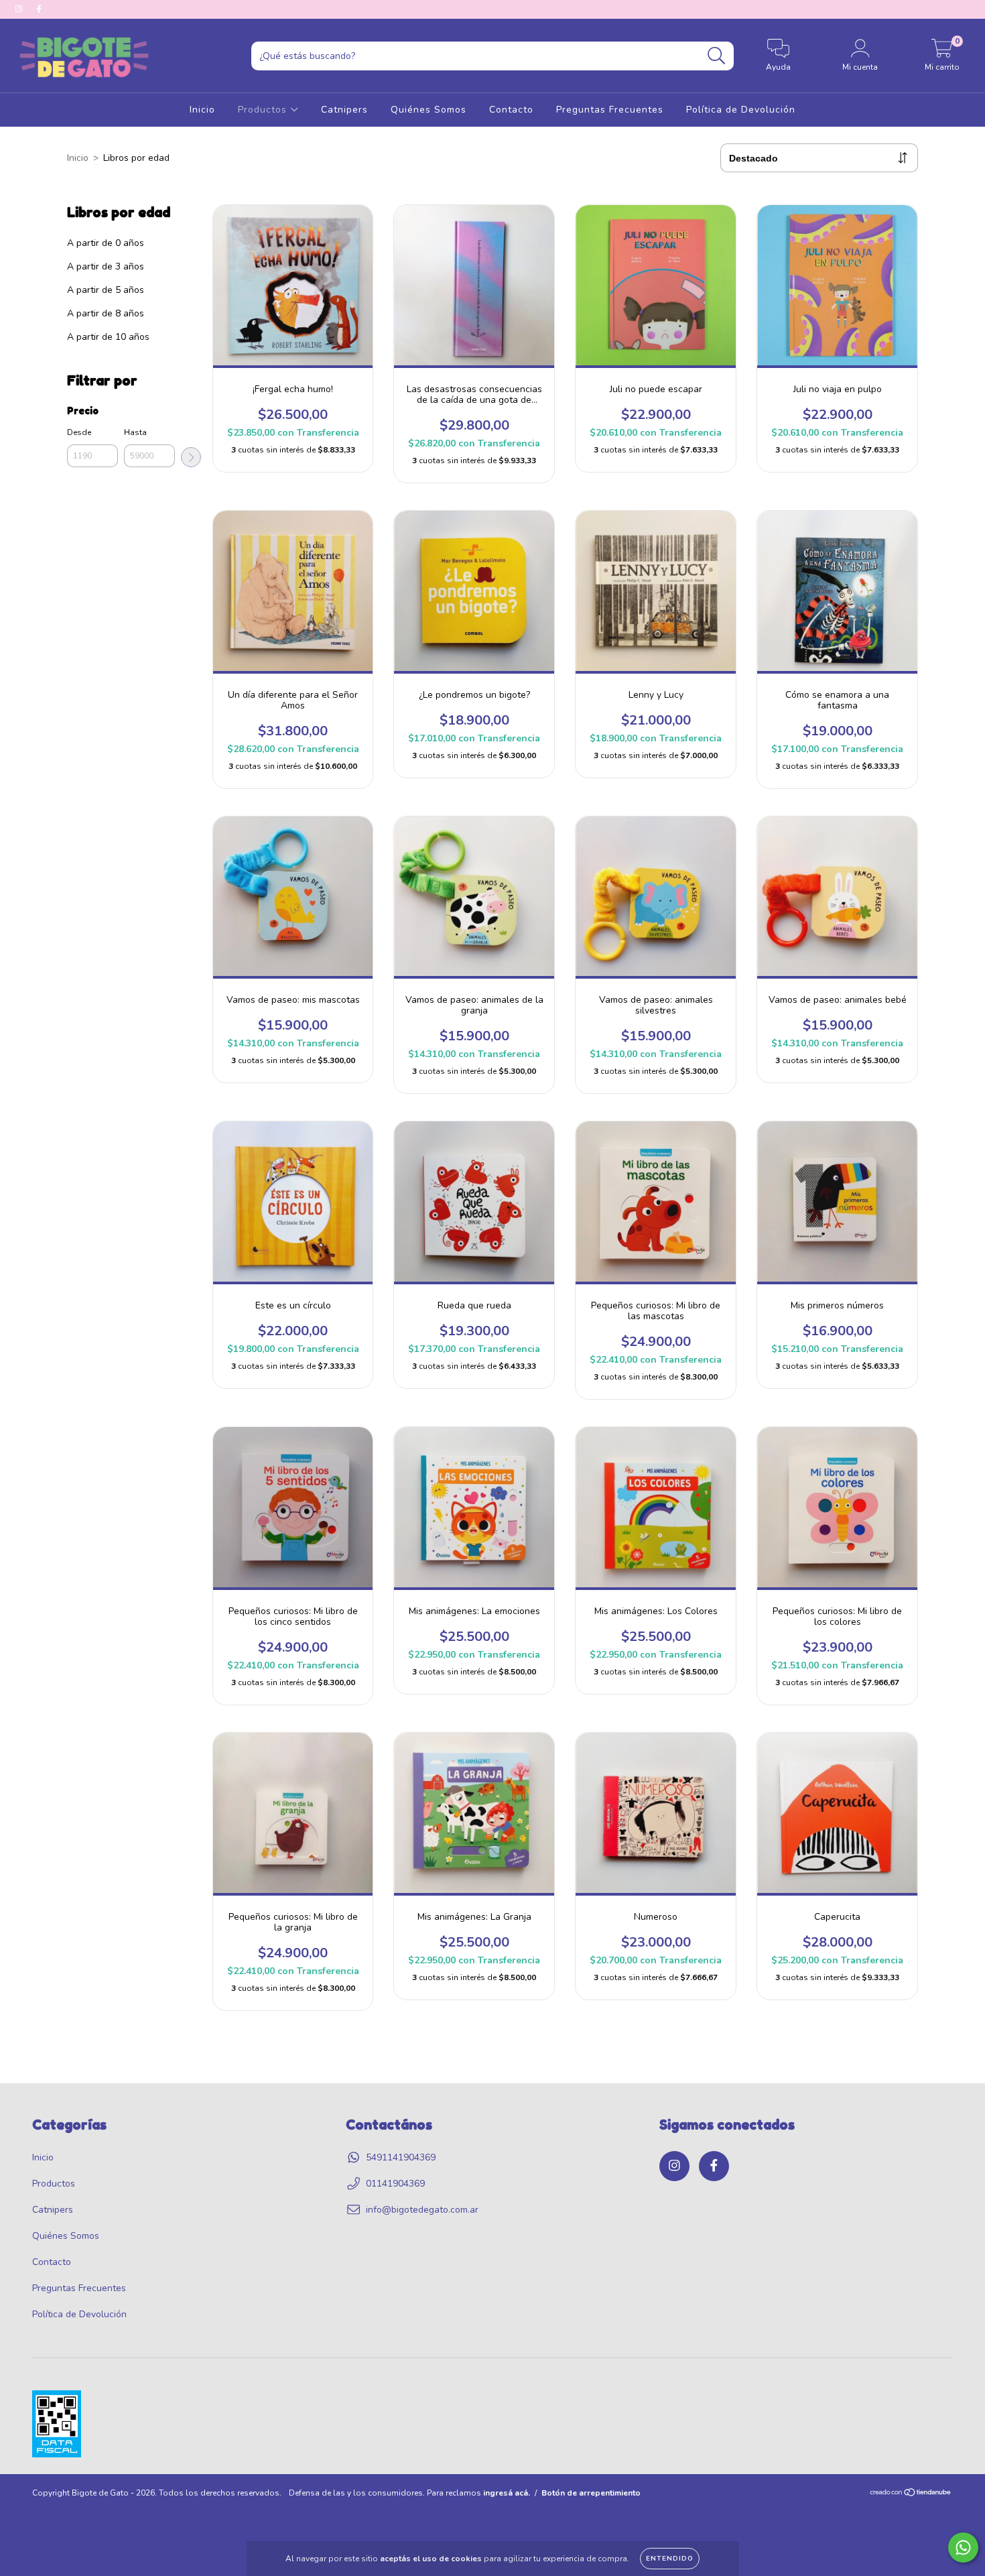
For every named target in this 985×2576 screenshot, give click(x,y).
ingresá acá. (507, 2493)
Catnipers (344, 110)
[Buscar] (717, 56)
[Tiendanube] (911, 2494)
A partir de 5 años (106, 290)
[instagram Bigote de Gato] (20, 9)
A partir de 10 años (108, 337)
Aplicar (191, 457)
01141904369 (395, 2184)
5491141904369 (401, 2157)
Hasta (135, 432)
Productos (264, 110)
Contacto (511, 110)
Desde (79, 432)
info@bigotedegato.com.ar (422, 2210)
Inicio (202, 110)
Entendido (670, 2559)
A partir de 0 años (106, 243)
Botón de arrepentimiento (591, 2493)
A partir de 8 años (106, 313)
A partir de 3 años (106, 266)
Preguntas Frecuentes (610, 110)
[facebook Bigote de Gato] (39, 9)
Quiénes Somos (429, 110)
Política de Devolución (741, 110)
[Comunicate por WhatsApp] (963, 2548)
